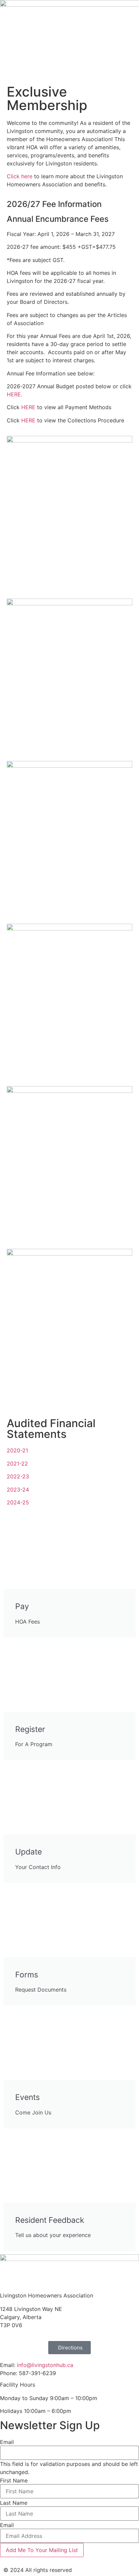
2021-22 (17, 1464)
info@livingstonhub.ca (45, 2365)
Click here (20, 176)
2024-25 (18, 1502)
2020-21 (17, 1450)
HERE (28, 407)
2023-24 (18, 1490)
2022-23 (18, 1476)
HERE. (15, 394)
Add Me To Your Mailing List (42, 2550)
